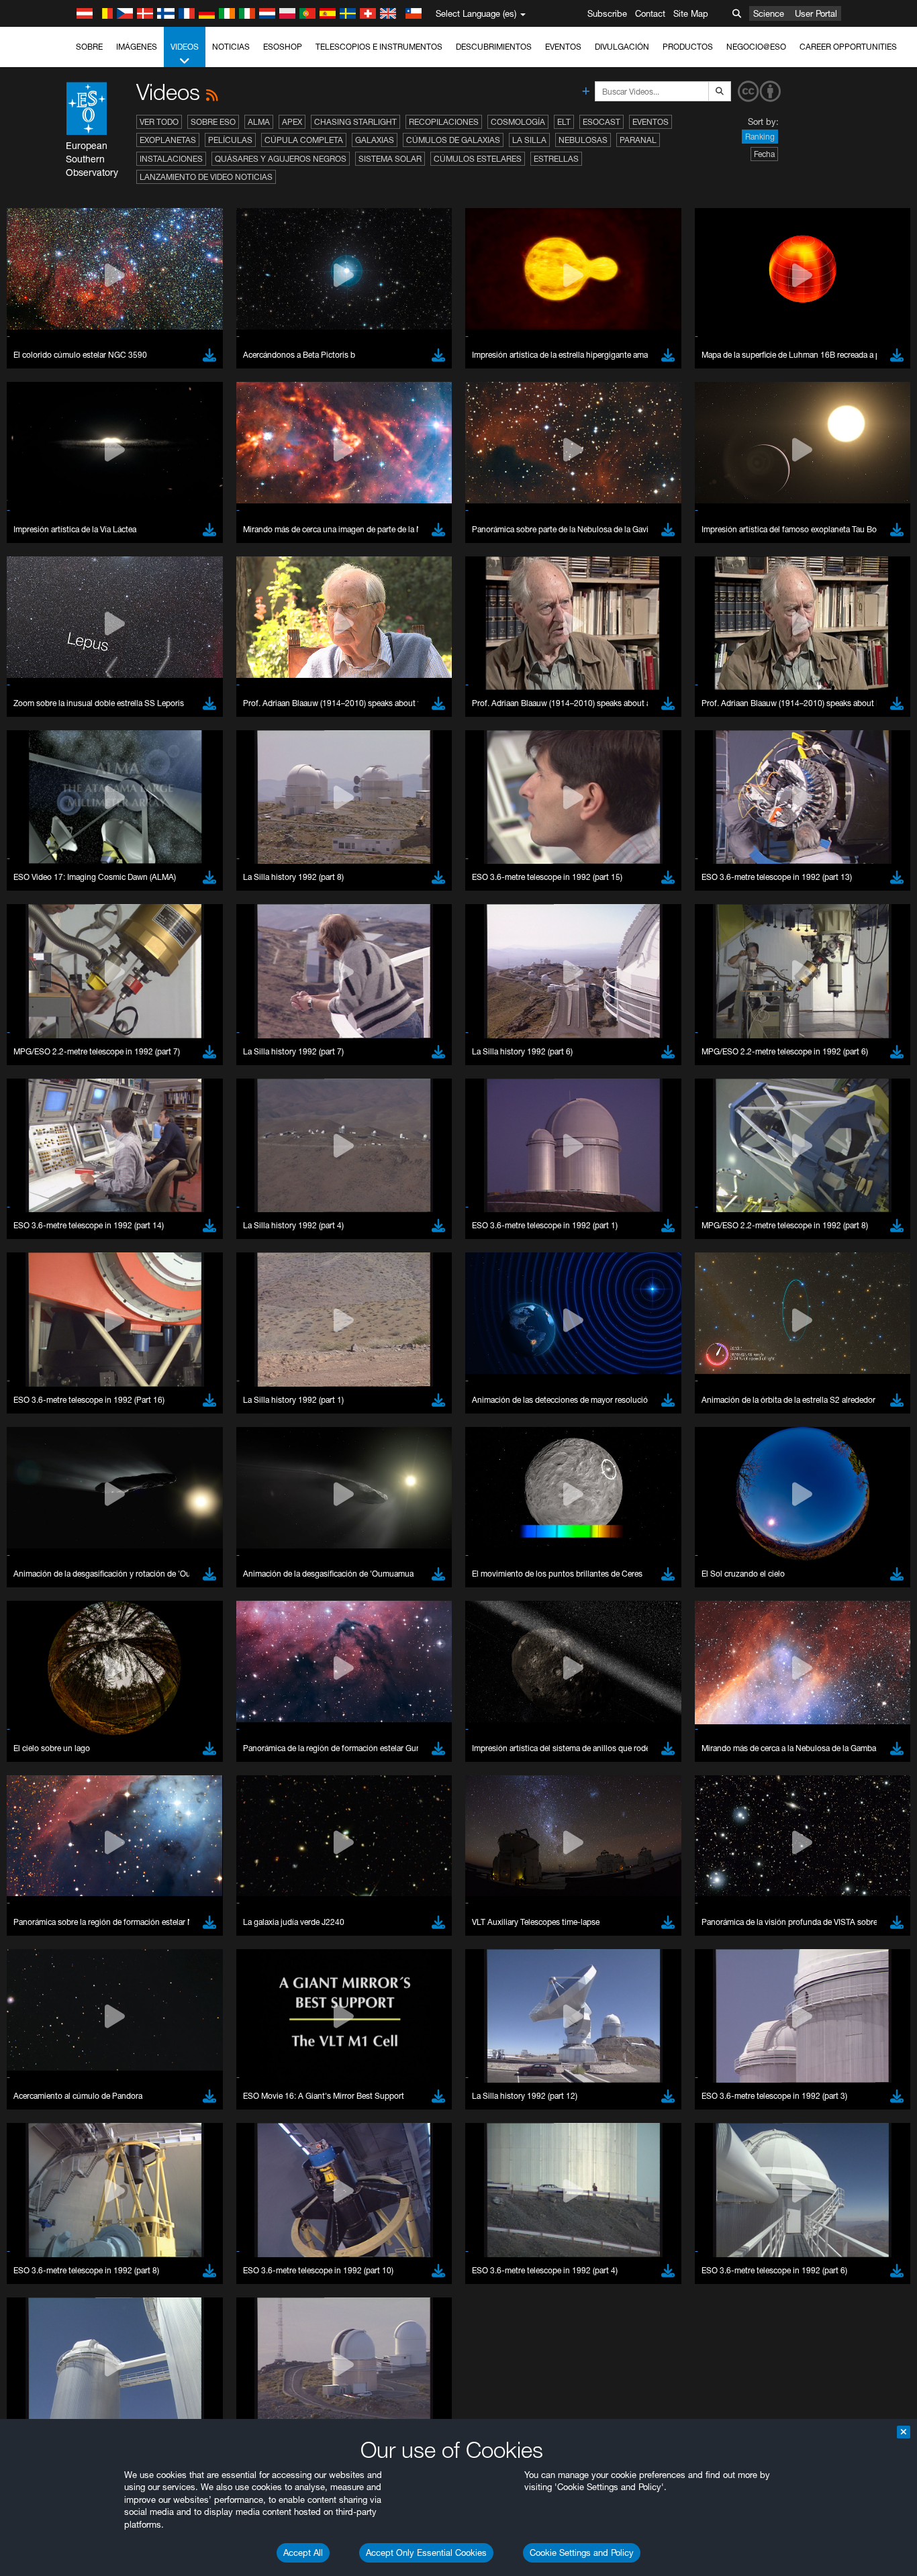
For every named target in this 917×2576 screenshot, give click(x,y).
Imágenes (137, 47)
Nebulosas (583, 140)
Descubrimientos (494, 47)
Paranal (638, 140)
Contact (650, 13)
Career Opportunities (848, 47)
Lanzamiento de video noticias (206, 177)
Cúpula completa (304, 140)
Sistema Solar (390, 159)
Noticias (231, 47)
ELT (564, 122)
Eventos (563, 47)
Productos (688, 47)
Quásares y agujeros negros (281, 159)
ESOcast (601, 122)
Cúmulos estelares (478, 159)
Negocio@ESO (756, 47)
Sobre (89, 47)
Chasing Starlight (355, 122)
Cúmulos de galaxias (453, 140)
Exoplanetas (168, 140)
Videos (185, 47)
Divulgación (622, 47)
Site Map (691, 13)
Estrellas (556, 159)
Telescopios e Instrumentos (379, 47)
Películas (230, 140)
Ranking (760, 137)
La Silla (529, 140)
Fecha (764, 154)
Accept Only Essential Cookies (426, 2553)
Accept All (303, 2553)
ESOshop (283, 47)
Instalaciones (171, 159)
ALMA (259, 122)
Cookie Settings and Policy (582, 2553)
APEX (292, 122)
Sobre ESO (213, 122)
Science (769, 13)
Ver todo (159, 122)
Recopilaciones (444, 122)
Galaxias (375, 140)
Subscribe (607, 13)
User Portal (816, 13)
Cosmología (518, 122)
